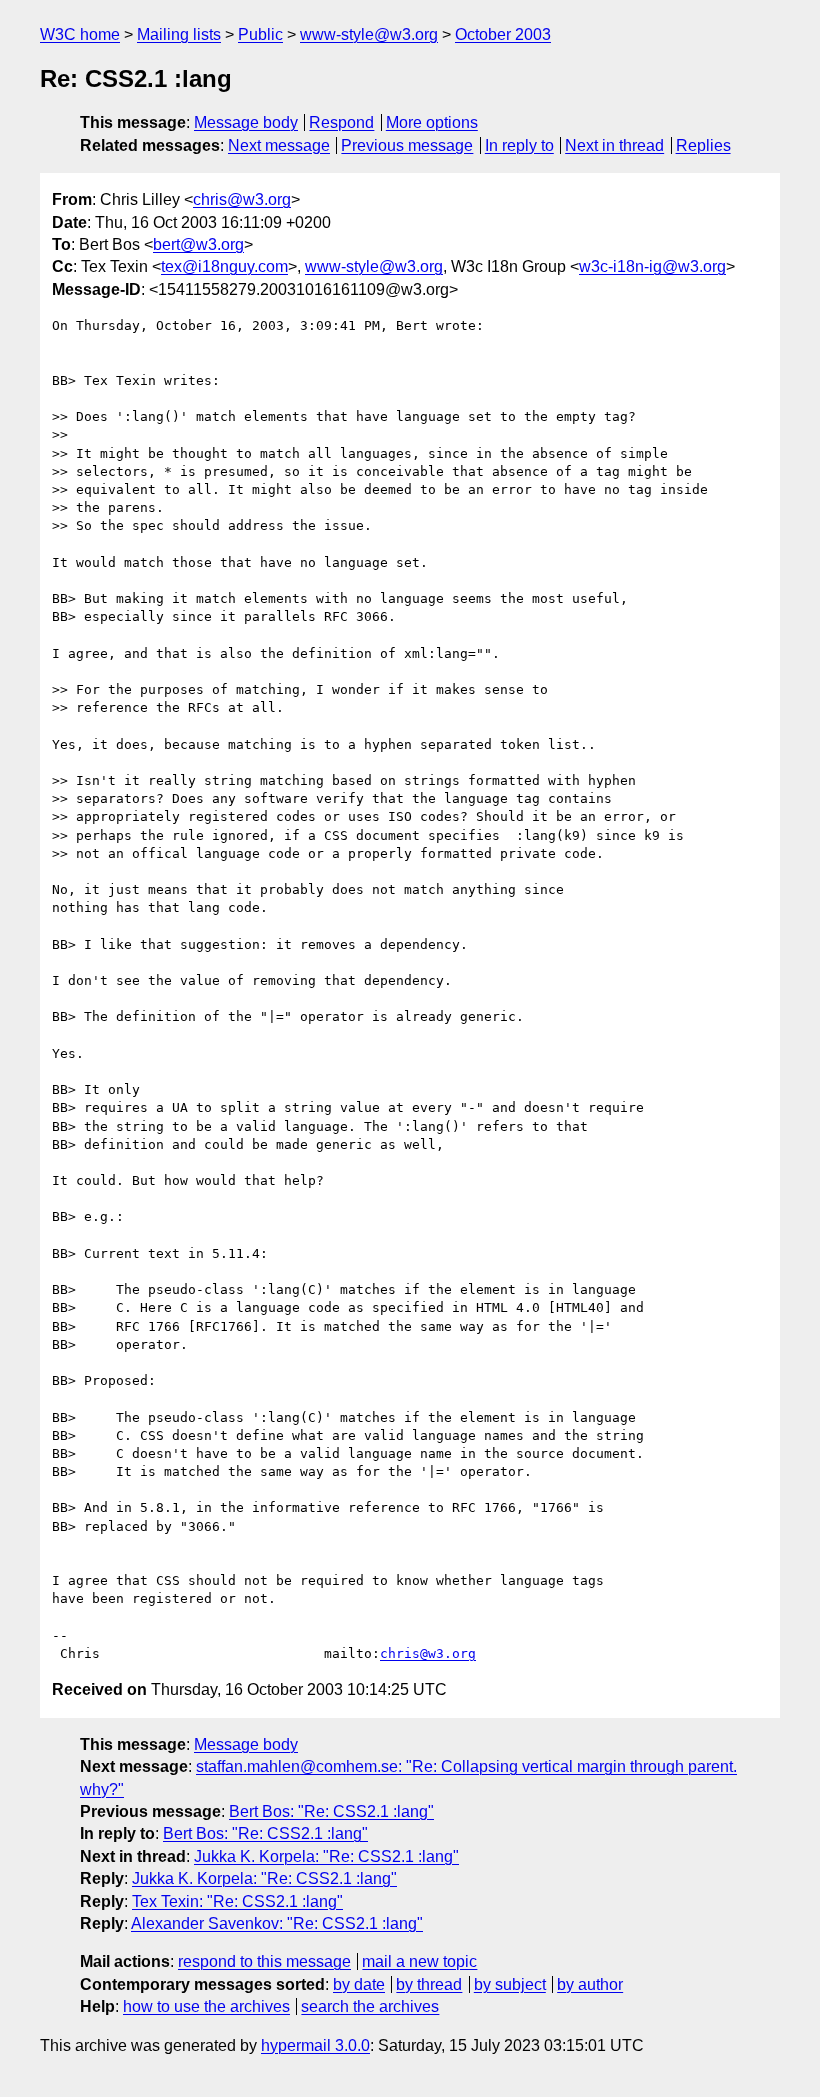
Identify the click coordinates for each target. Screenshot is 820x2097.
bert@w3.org (198, 244)
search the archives (370, 2006)
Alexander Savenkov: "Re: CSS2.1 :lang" (277, 1923)
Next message (279, 145)
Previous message (407, 145)
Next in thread (614, 145)
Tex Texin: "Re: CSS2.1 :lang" (237, 1901)
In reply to (519, 145)
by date (359, 1984)
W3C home (80, 34)
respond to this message (264, 1961)
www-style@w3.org (369, 34)
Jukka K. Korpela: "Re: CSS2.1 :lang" (326, 1856)
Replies (703, 145)
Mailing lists (179, 34)
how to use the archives (206, 2006)
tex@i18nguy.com (224, 266)
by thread (429, 1984)
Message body (246, 122)
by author (590, 1984)
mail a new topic (419, 1961)
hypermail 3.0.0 (315, 2045)
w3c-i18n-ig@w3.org (652, 266)
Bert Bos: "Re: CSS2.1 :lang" (331, 1811)
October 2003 (503, 34)
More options (432, 122)
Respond (341, 122)
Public (260, 34)
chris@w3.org (242, 199)
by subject (510, 1984)
